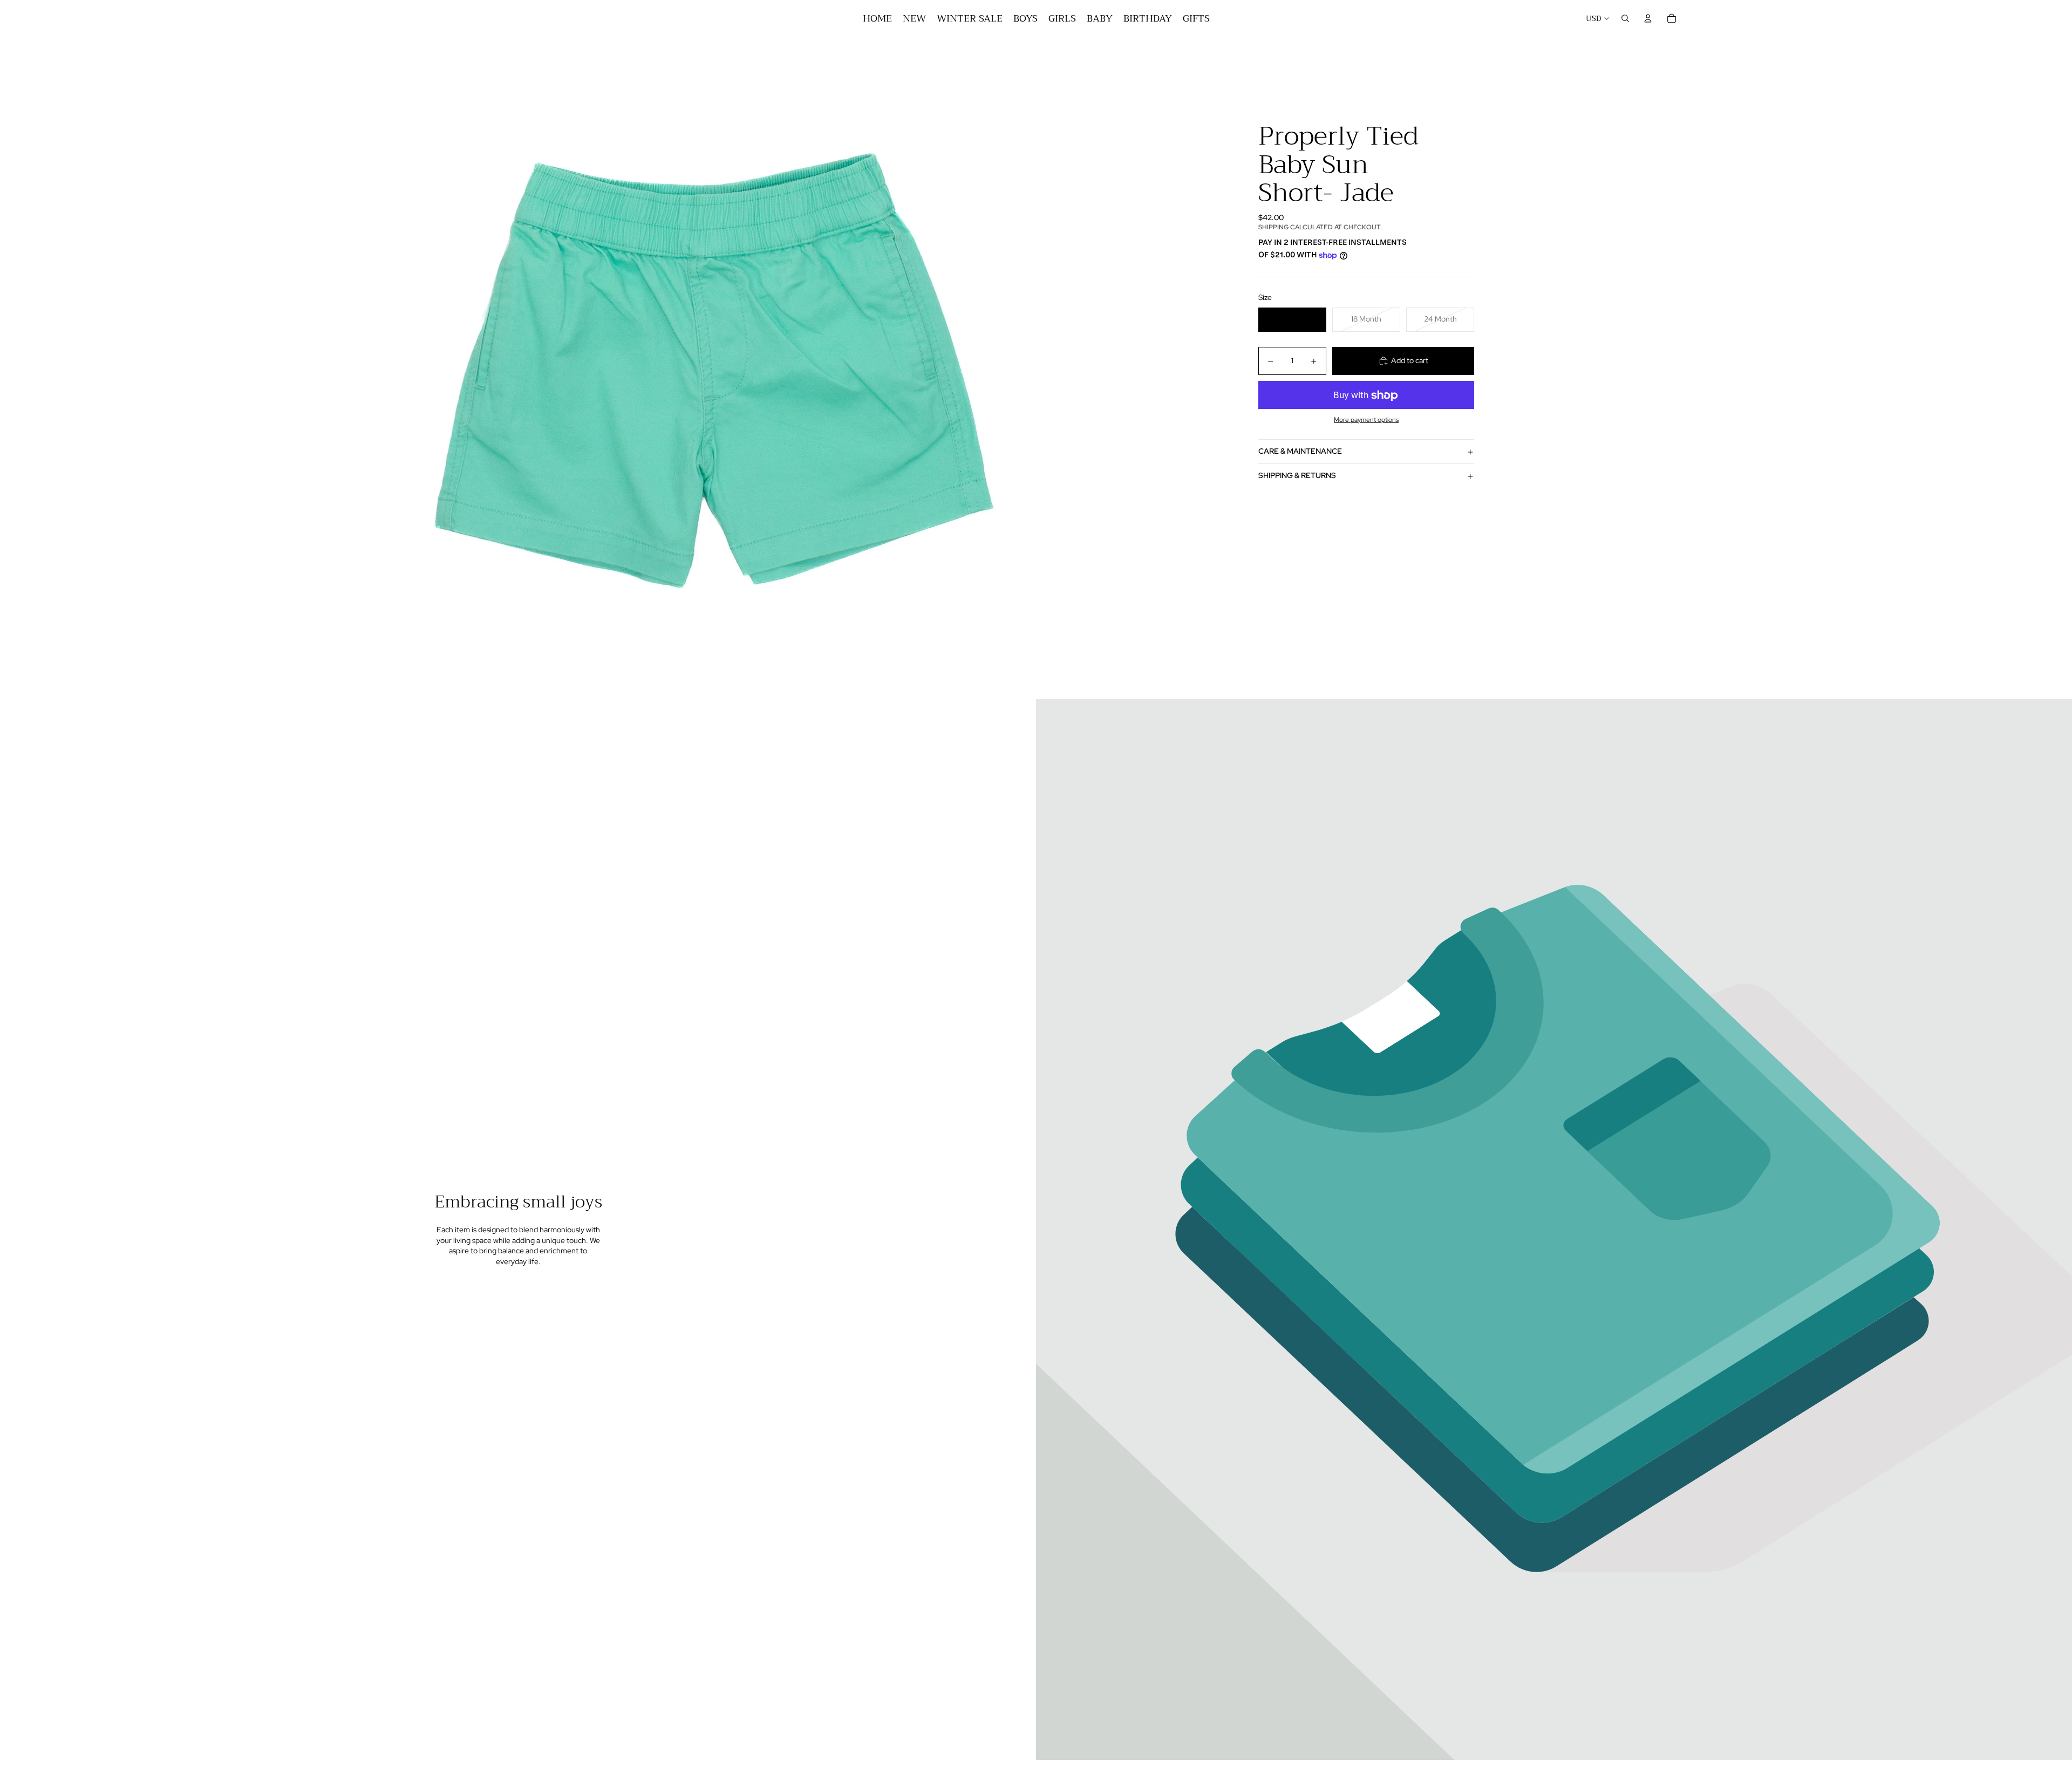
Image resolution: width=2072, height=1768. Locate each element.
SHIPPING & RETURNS (1297, 476)
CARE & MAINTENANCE (1300, 452)
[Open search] (1625, 18)
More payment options (1366, 420)
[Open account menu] (1648, 18)
